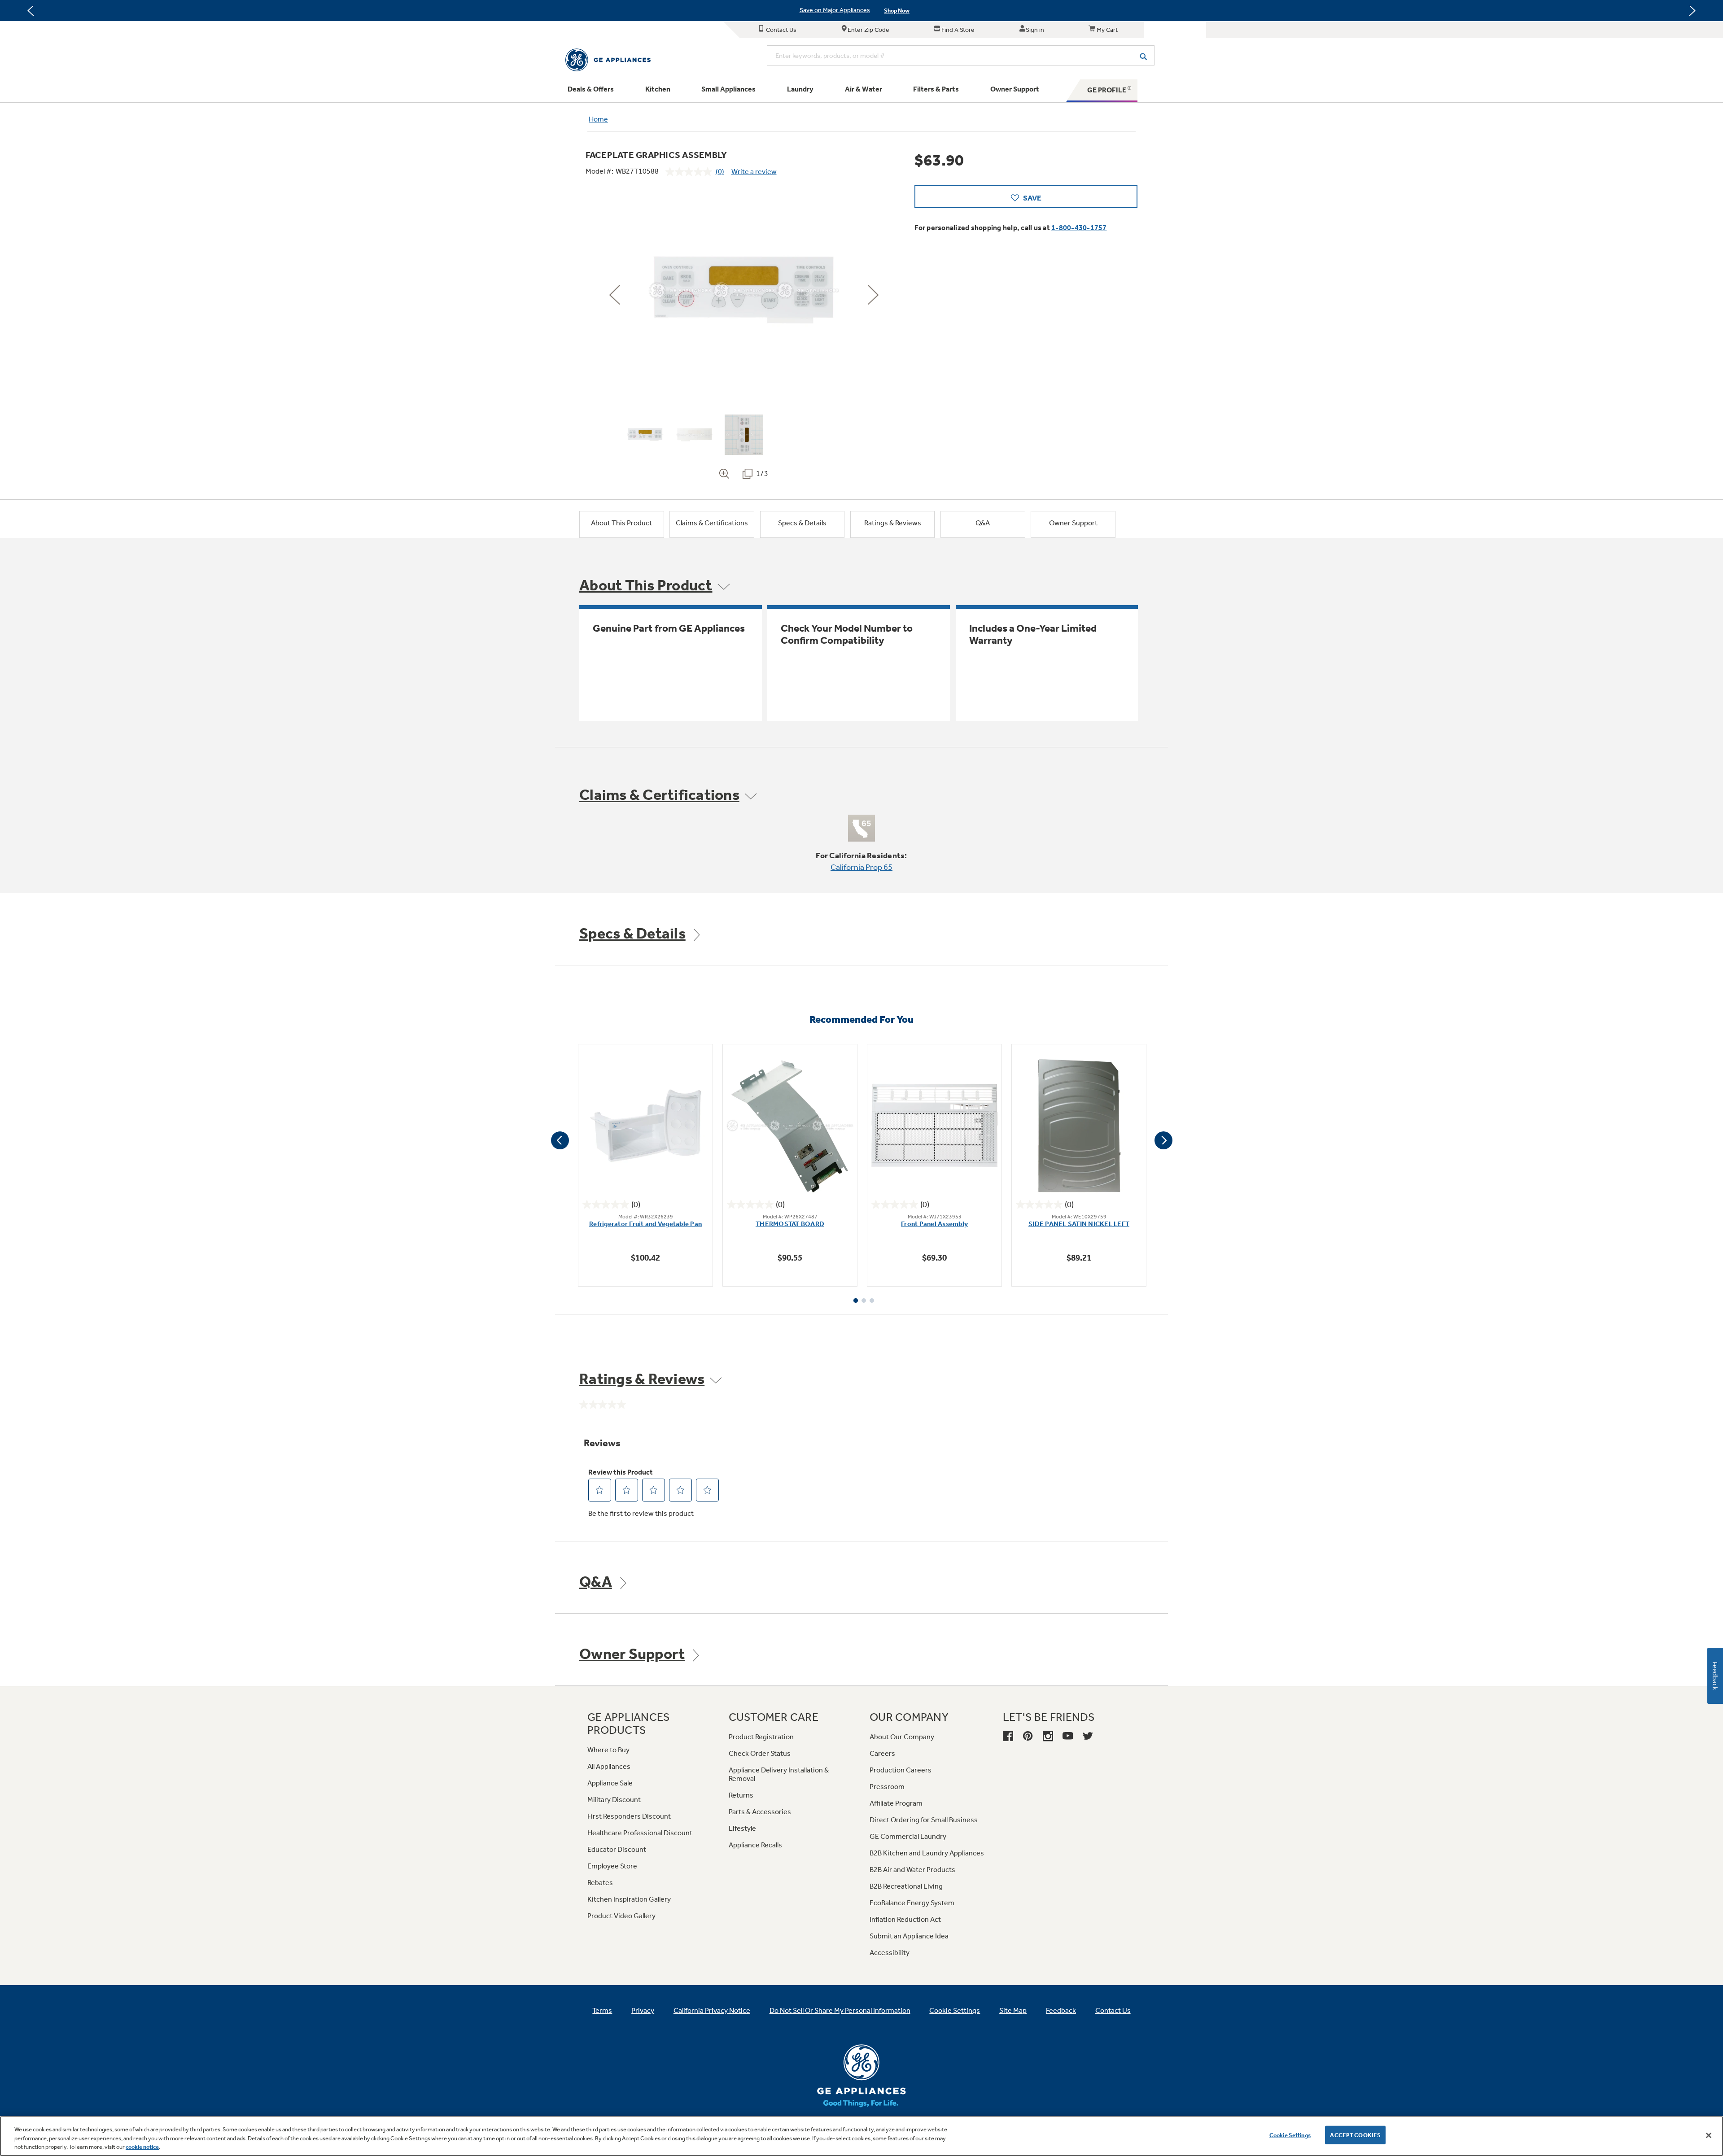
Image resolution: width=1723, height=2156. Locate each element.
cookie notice (142, 2147)
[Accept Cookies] (1709, 2135)
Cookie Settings (1290, 2135)
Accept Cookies (1355, 2135)
